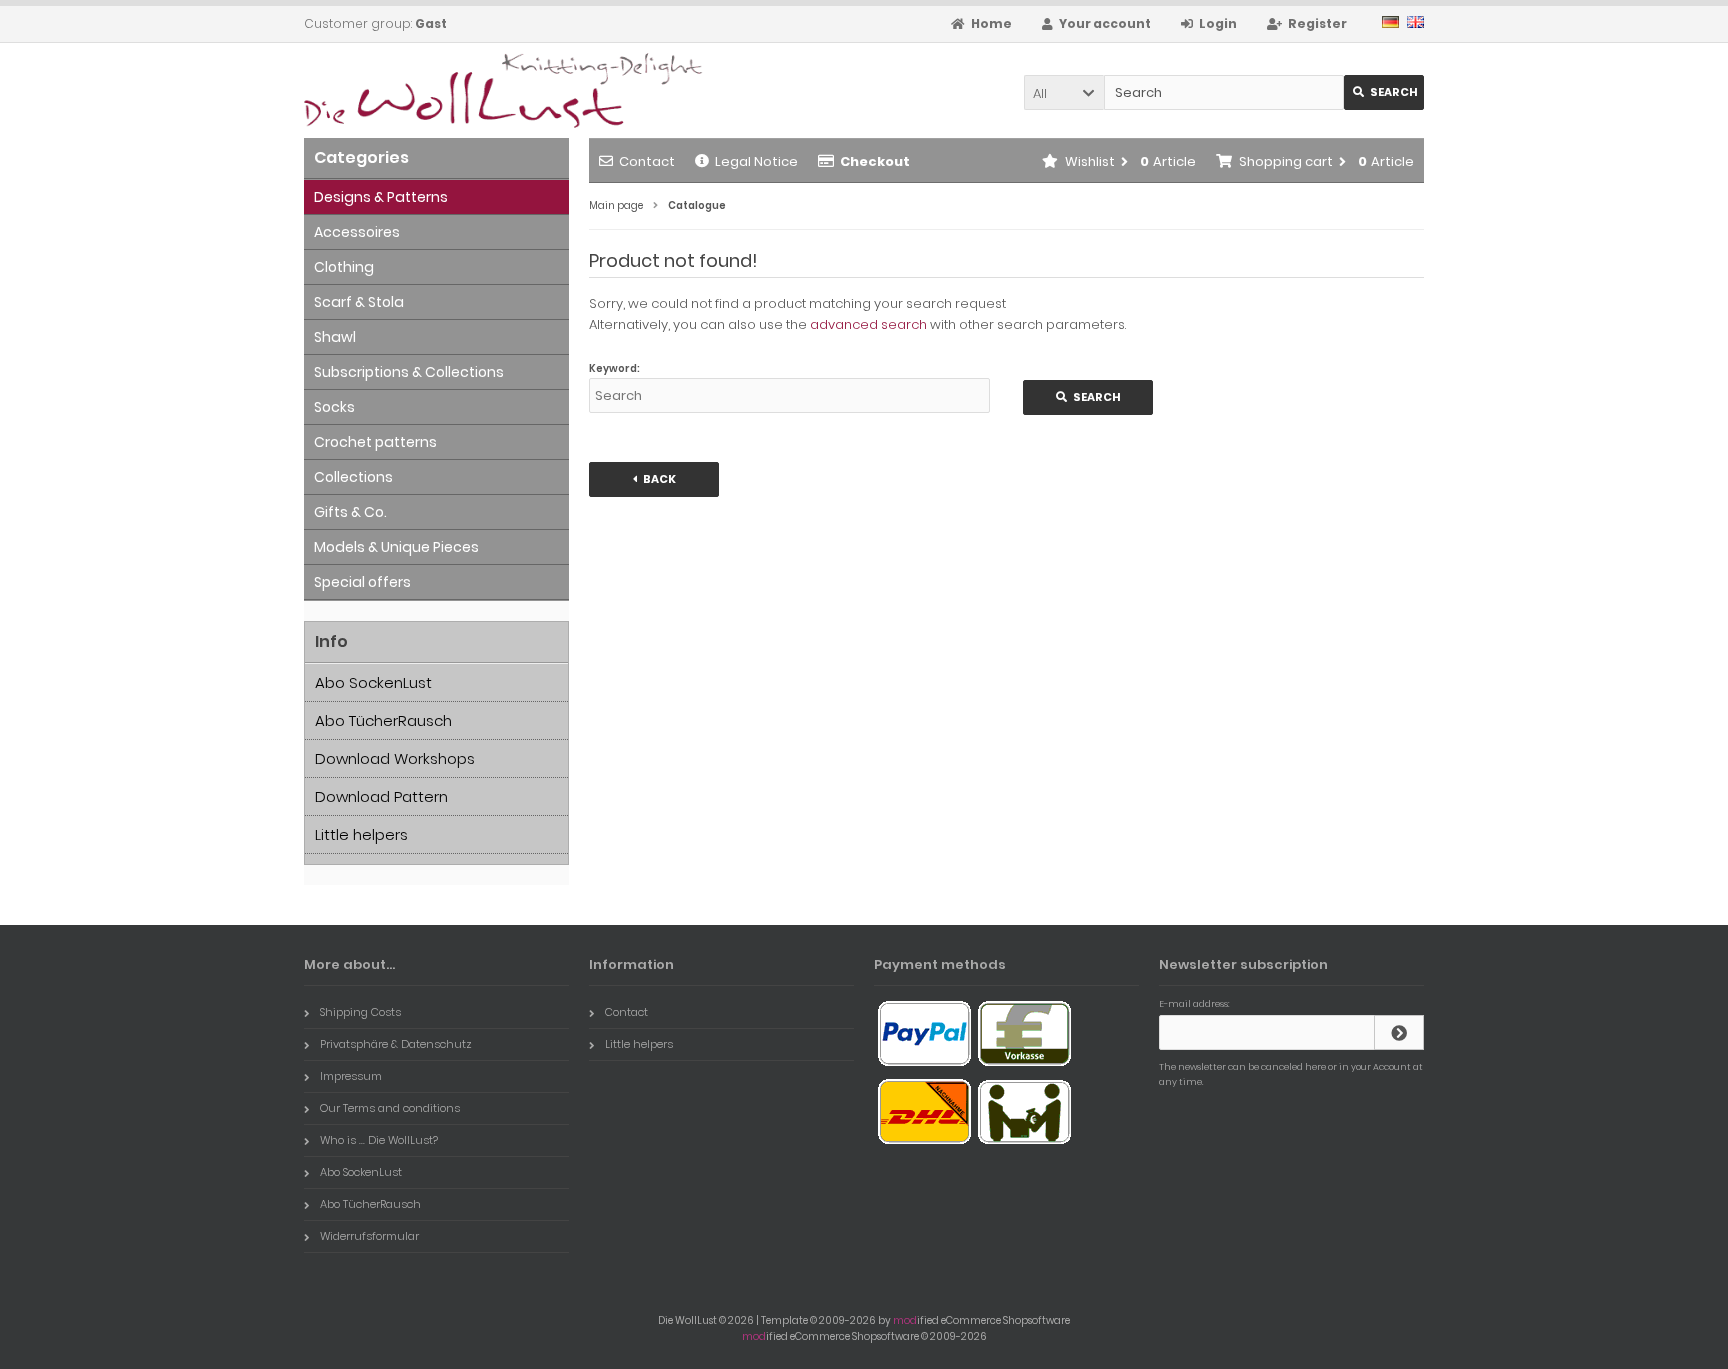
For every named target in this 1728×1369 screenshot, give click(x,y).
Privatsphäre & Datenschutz (396, 1044)
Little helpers (361, 834)
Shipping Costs (360, 1012)
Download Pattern (381, 796)
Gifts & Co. (350, 512)
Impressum (351, 1076)
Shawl (335, 337)
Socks (334, 407)
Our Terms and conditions (390, 1108)
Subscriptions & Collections (409, 372)
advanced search (868, 324)
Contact (647, 161)
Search (1384, 92)
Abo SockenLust (373, 682)
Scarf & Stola (359, 302)
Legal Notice (756, 161)
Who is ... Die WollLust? (379, 1140)
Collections (353, 477)
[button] (1064, 92)
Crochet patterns (375, 442)
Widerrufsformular (369, 1236)
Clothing (344, 267)
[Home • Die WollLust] (436, 90)
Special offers (362, 582)
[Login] (1399, 1032)
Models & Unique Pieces (396, 547)
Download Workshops (395, 758)
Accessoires (357, 232)
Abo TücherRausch (383, 720)
